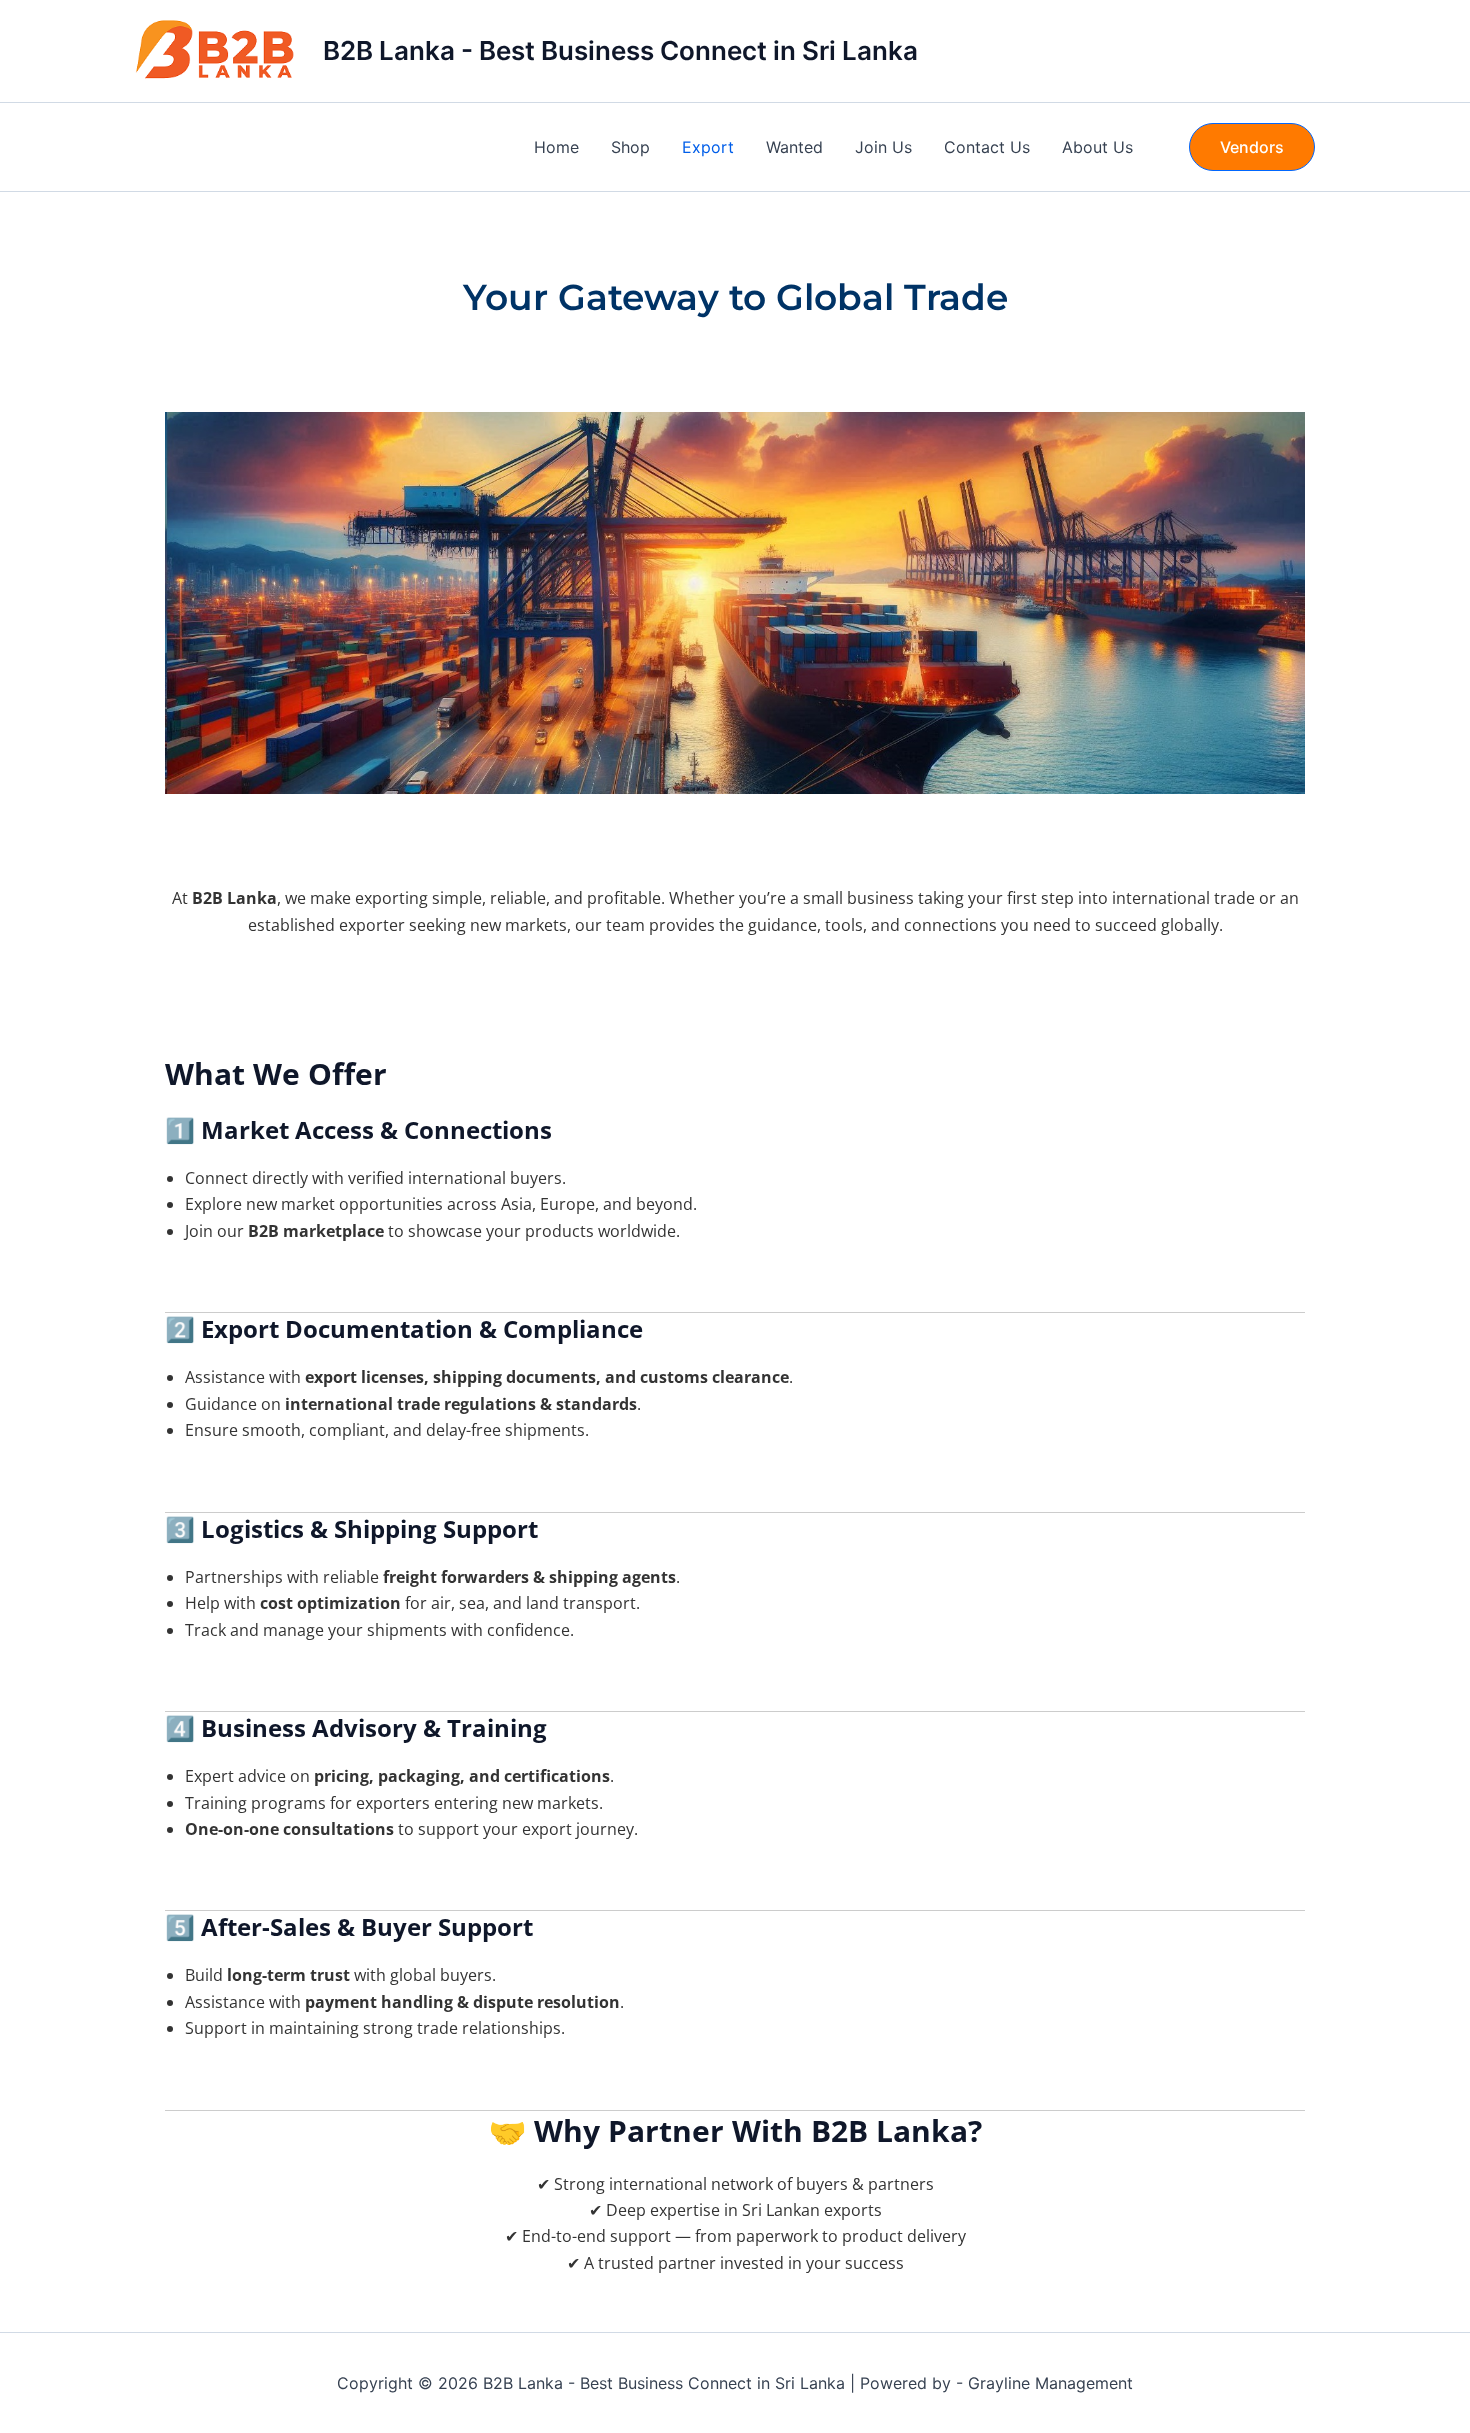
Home (556, 147)
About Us (1097, 147)
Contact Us (987, 147)
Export (708, 147)
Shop (630, 147)
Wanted (794, 147)
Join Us (883, 147)
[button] (1252, 147)
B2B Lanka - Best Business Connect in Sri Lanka (620, 50)
